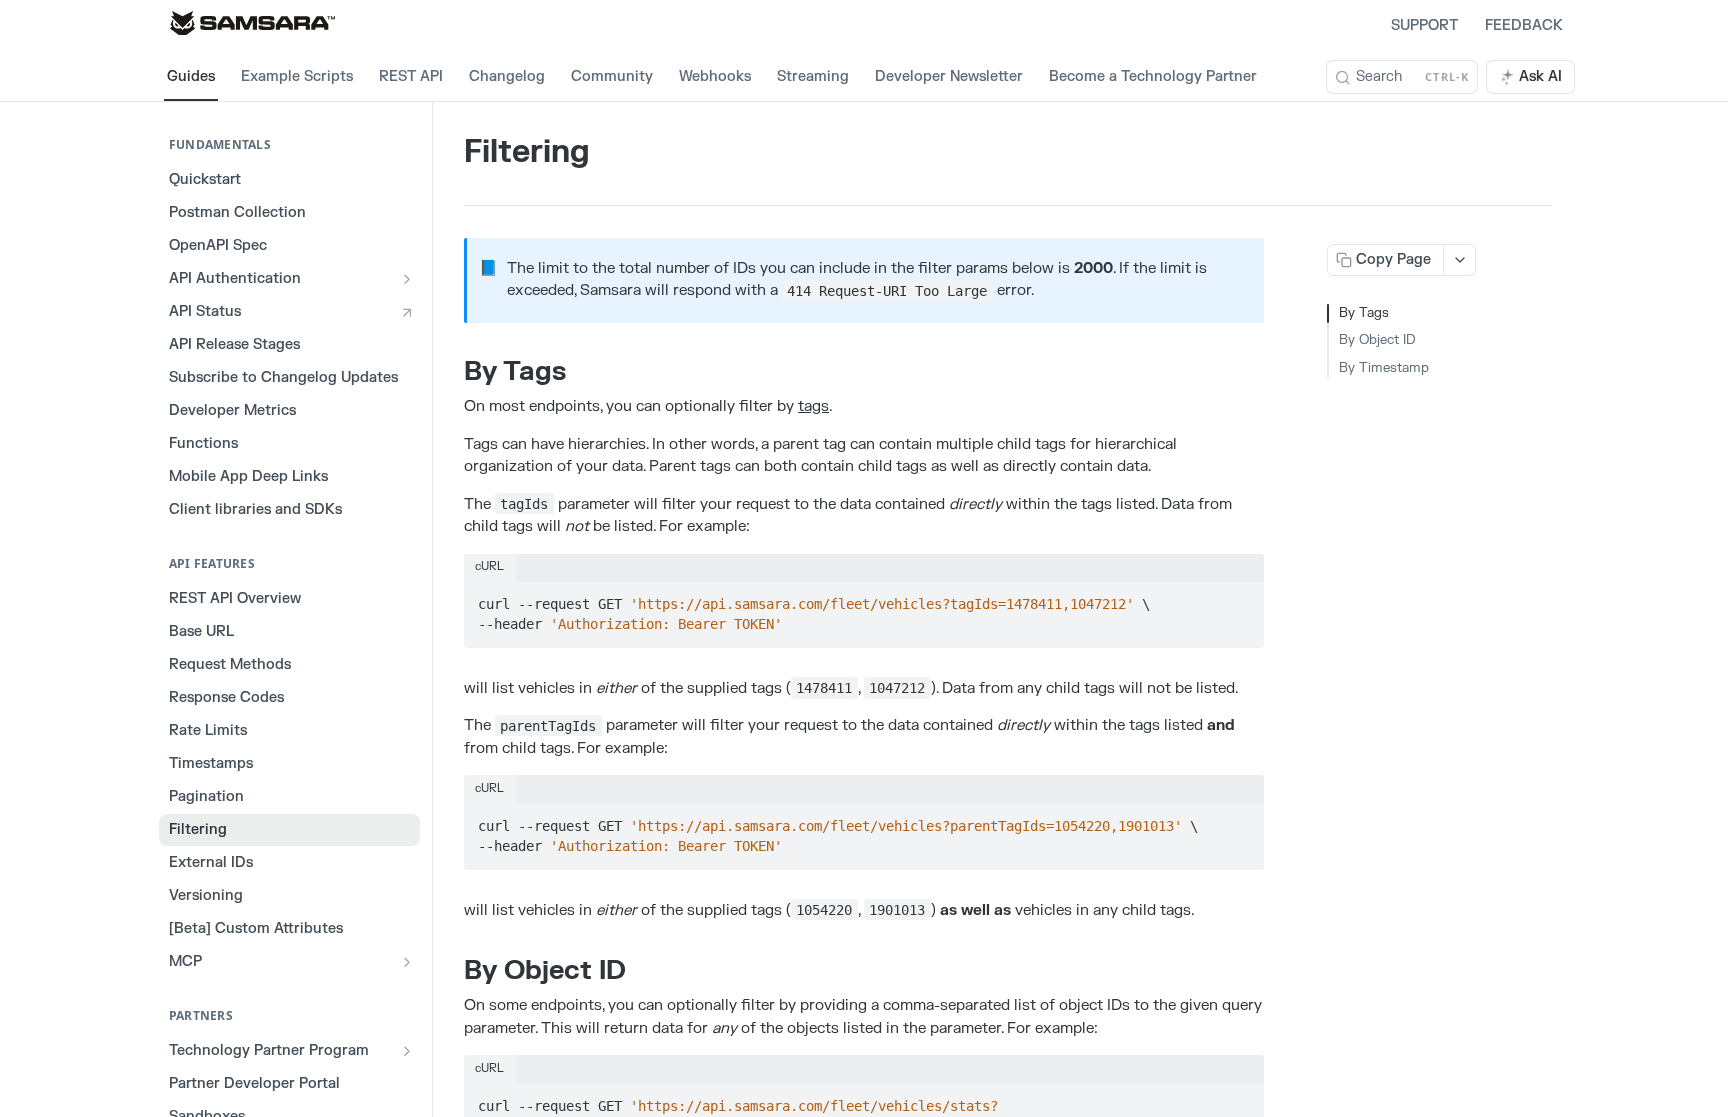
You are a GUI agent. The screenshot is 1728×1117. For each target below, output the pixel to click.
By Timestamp (1384, 368)
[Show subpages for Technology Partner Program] (407, 1051)
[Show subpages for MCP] (407, 962)
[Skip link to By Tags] (450, 372)
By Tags (1364, 313)
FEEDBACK (1524, 25)
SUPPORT (1424, 25)
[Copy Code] (1240, 598)
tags (813, 406)
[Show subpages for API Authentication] (407, 279)
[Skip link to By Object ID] (450, 971)
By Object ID (1377, 340)
